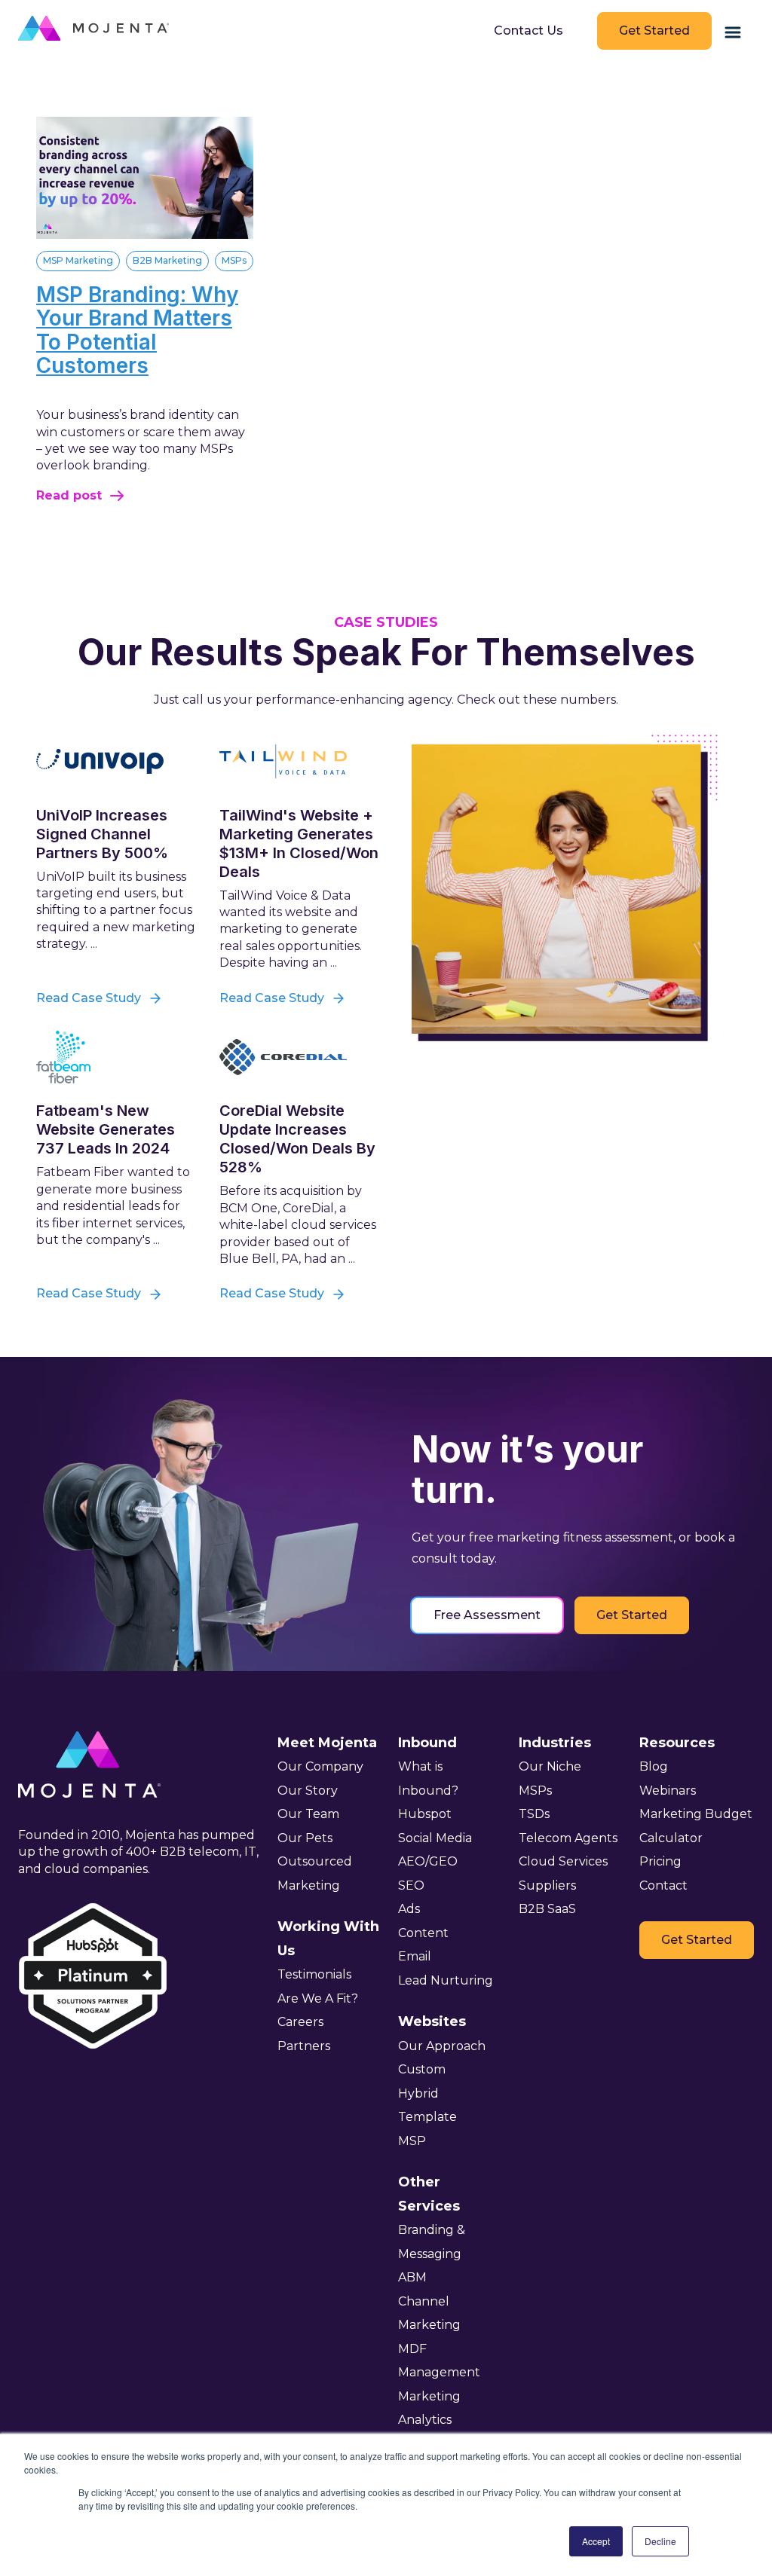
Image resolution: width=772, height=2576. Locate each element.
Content (423, 1933)
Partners (304, 2046)
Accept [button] (596, 2541)
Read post (69, 495)
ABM (412, 2277)
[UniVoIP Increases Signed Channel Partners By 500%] (116, 761)
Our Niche (550, 1766)
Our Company (320, 1766)
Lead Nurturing (446, 1980)
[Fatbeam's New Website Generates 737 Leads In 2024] (116, 1057)
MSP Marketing (78, 260)
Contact (663, 1885)
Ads (409, 1909)
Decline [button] (660, 2541)
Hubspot (425, 1814)
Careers (300, 2022)
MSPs (234, 260)
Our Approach (442, 2046)
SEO (411, 1885)
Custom (422, 2069)
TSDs (534, 1814)
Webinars (668, 1791)
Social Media (435, 1838)
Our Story (308, 1791)
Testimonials (314, 1974)
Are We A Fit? (318, 1998)
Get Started (654, 31)
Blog (654, 1766)
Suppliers (547, 1885)
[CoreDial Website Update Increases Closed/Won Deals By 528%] (299, 1057)
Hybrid (418, 2093)
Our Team (308, 1814)
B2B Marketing (167, 260)
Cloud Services (563, 1861)
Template (427, 2117)
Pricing (660, 1861)
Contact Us (528, 31)
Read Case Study (89, 998)
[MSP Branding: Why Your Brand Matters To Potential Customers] (145, 235)
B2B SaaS (547, 1909)
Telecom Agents (568, 1838)
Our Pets (305, 1838)
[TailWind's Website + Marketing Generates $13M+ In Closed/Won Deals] (299, 761)
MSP (412, 2141)
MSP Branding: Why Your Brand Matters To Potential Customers (137, 330)
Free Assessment (487, 1615)
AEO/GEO (428, 1861)
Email (415, 1956)
